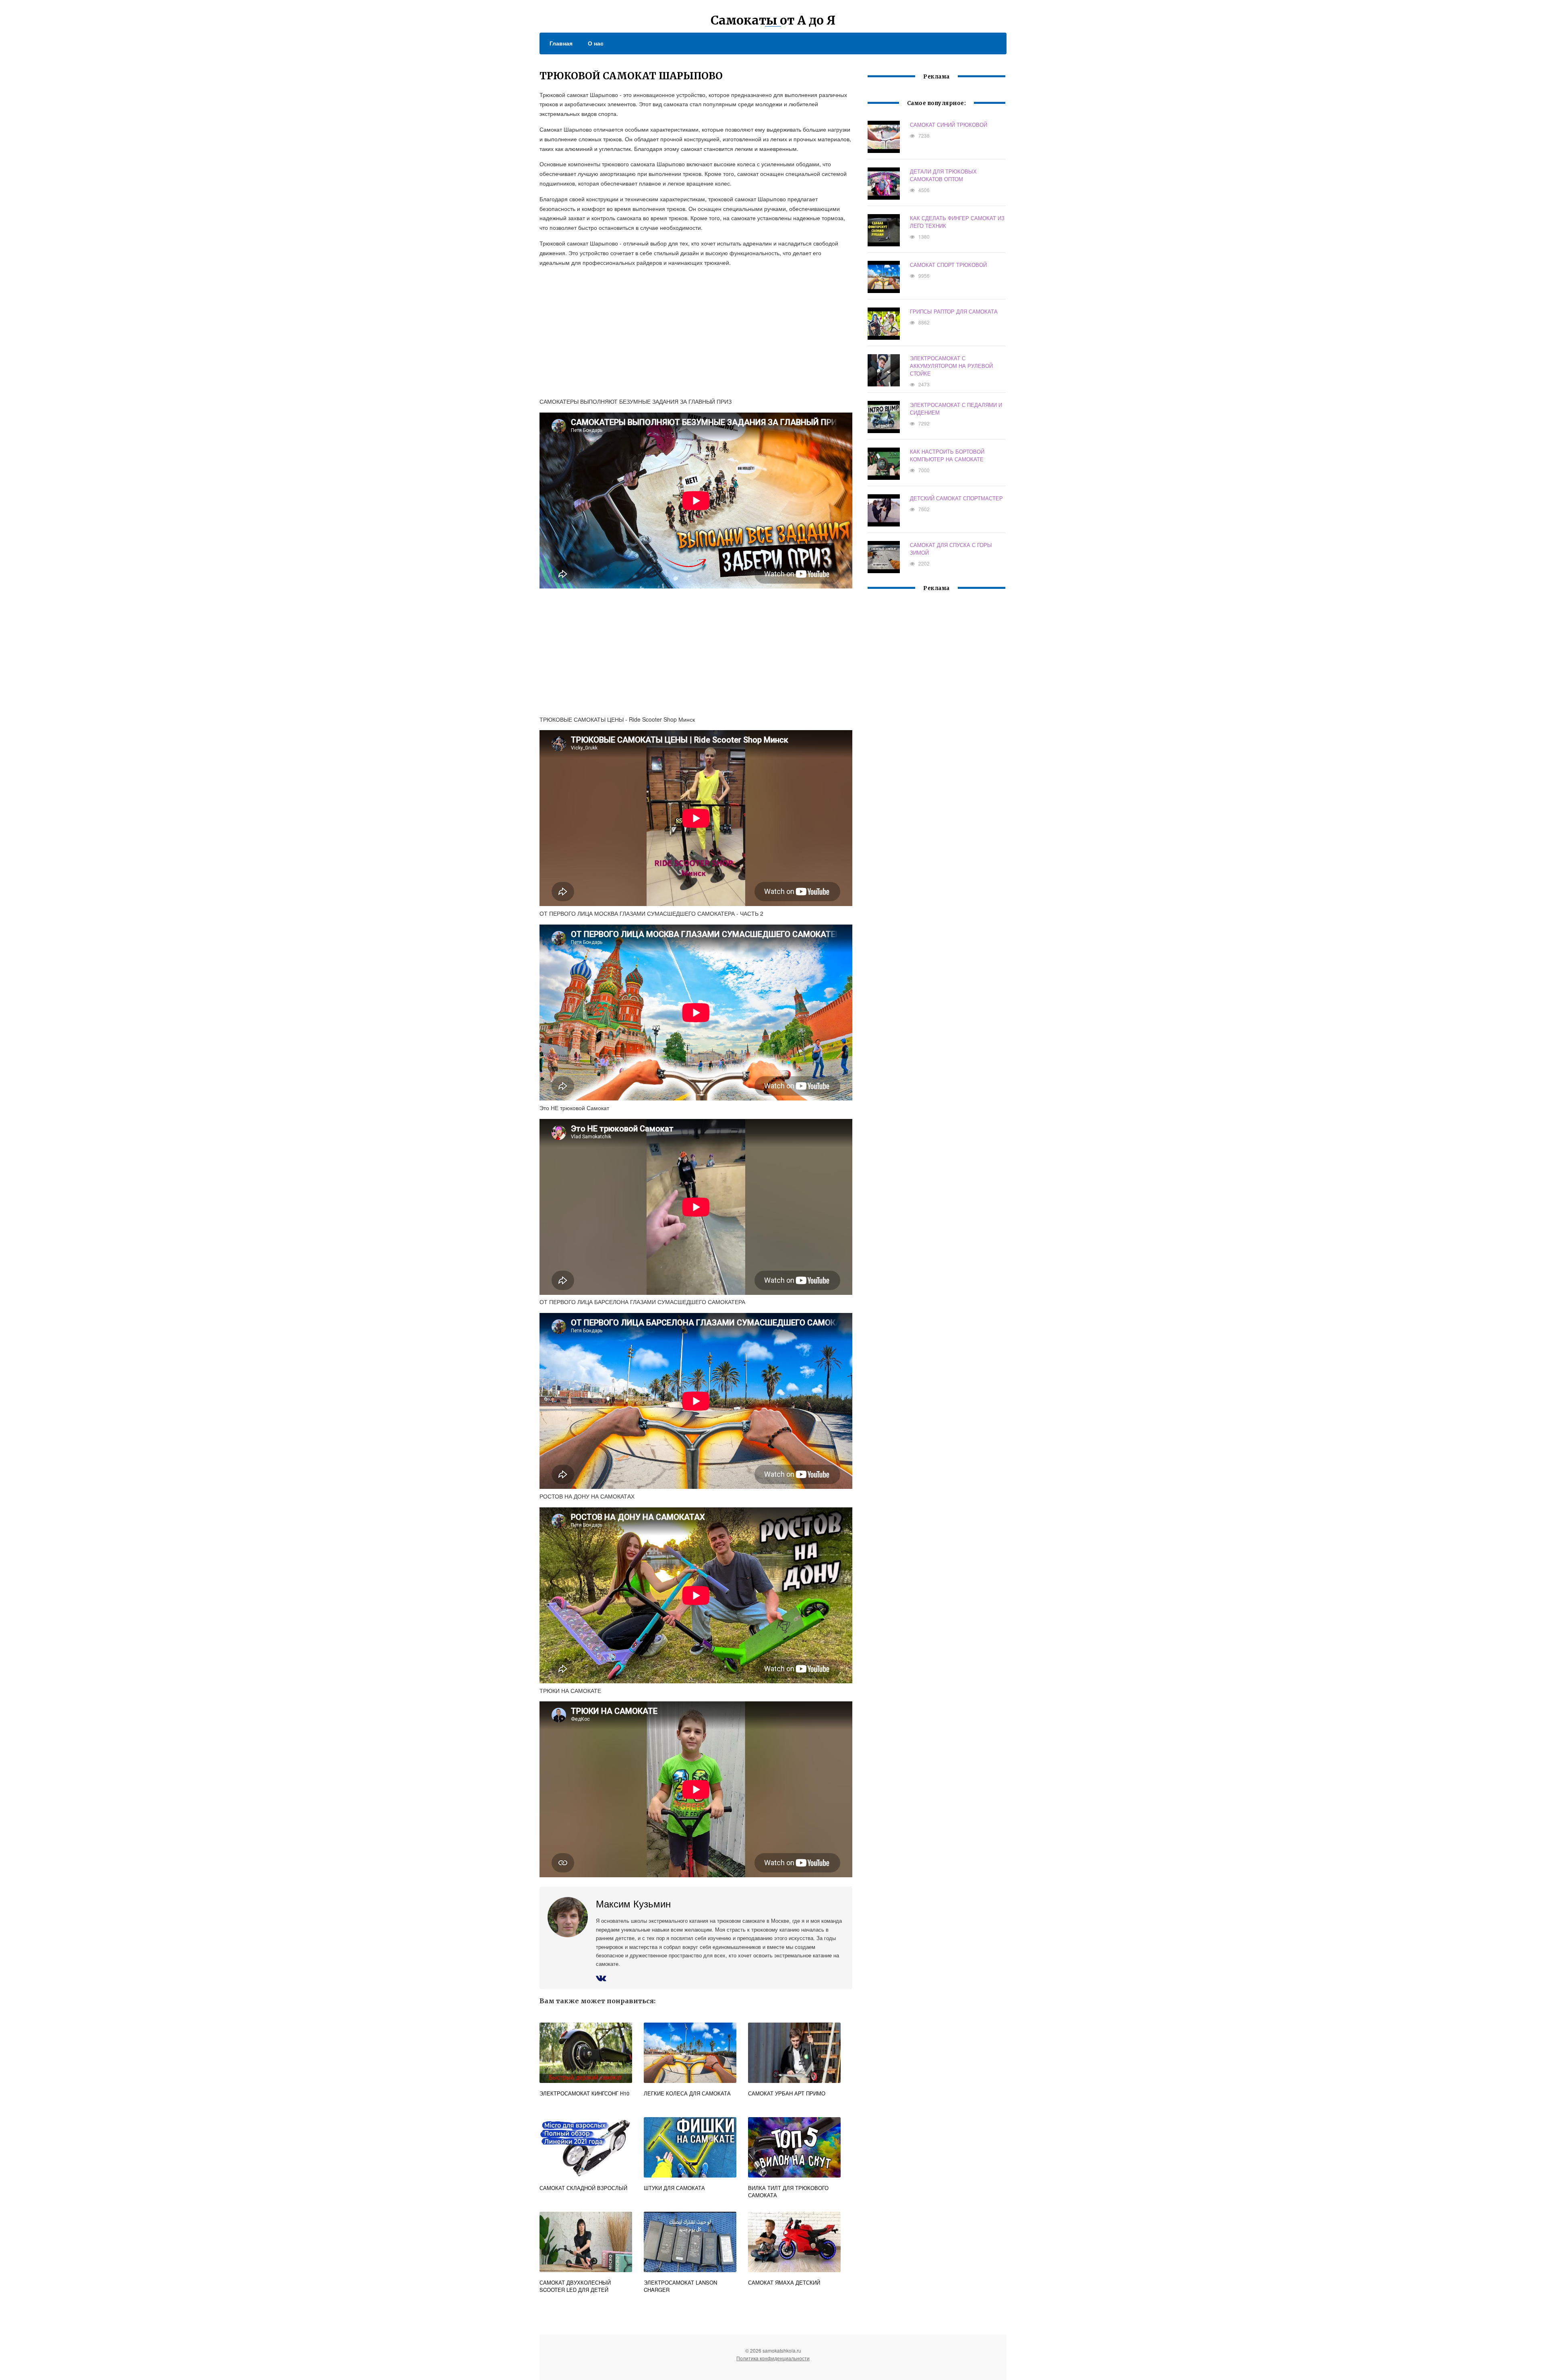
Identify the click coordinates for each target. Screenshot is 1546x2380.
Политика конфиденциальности (773, 2358)
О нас (596, 43)
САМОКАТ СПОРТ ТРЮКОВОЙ (948, 265)
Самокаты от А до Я (773, 20)
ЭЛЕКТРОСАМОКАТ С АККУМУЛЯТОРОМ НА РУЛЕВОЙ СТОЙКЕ (951, 366)
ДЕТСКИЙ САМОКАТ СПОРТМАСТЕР (956, 498)
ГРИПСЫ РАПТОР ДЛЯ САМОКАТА (954, 311)
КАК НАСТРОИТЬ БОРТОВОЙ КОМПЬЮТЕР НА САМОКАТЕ (947, 455)
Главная (561, 43)
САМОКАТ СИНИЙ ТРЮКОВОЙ (949, 125)
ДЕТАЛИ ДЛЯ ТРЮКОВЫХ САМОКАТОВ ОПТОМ (943, 175)
